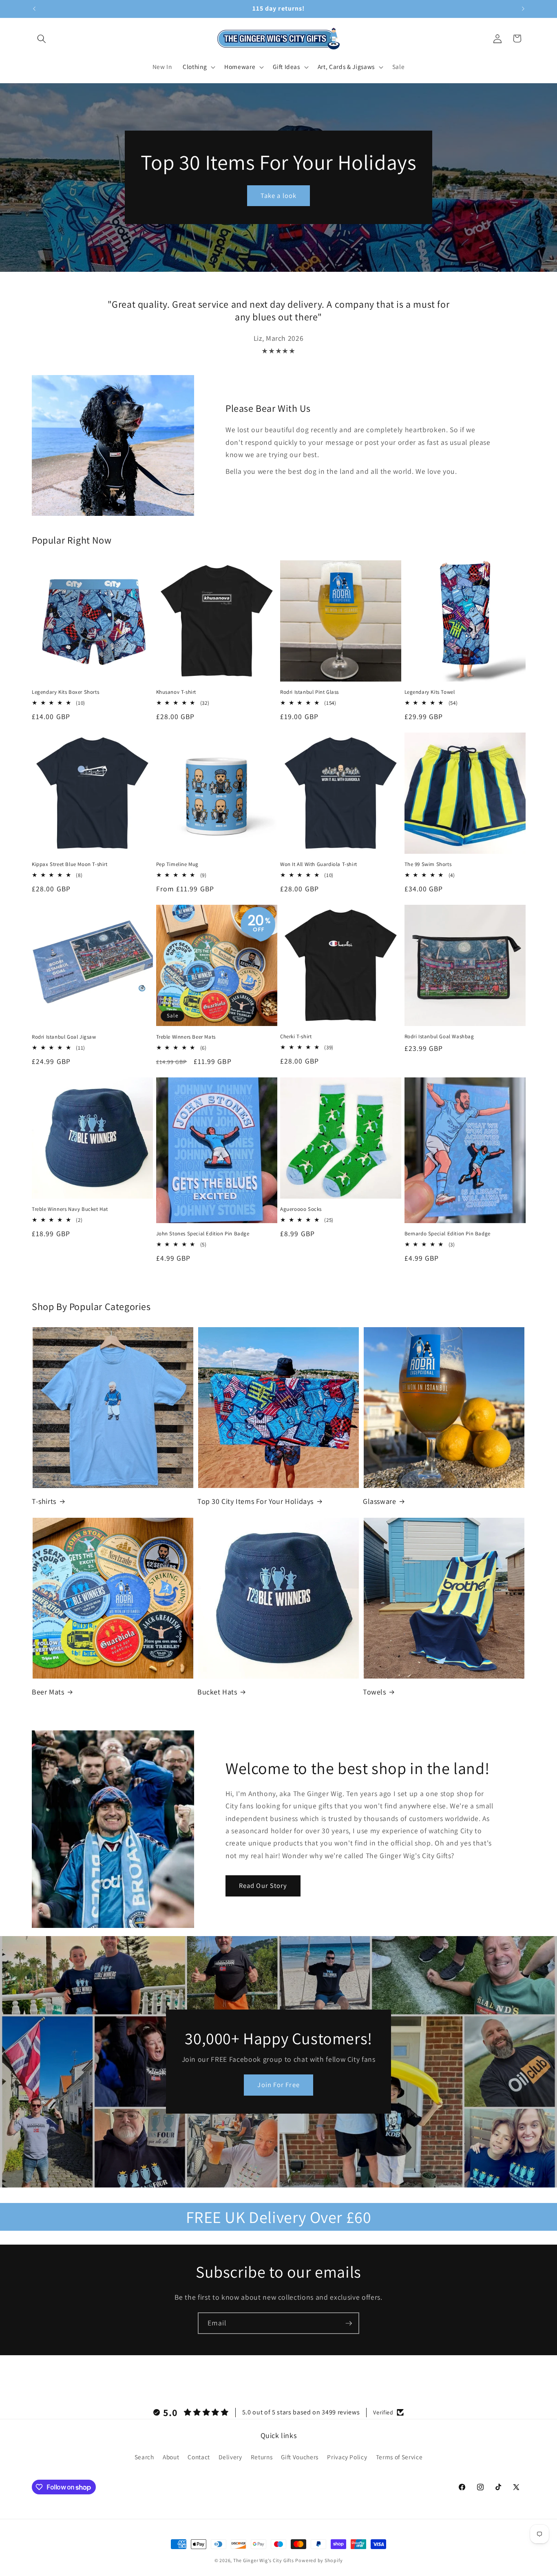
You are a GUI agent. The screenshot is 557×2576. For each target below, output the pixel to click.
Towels (375, 1692)
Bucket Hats (217, 1692)
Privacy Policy (347, 2457)
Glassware (379, 1501)
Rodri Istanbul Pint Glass (309, 692)
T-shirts (44, 1501)
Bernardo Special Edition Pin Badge (448, 1234)
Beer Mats (48, 1692)
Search (144, 2457)
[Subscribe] (349, 2323)
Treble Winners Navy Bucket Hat (70, 1209)
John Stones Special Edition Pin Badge (203, 1234)
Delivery (230, 2457)
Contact (199, 2457)
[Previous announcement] (34, 9)
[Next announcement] (523, 9)
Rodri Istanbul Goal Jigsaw (64, 1037)
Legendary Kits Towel (430, 692)
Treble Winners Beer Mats (186, 1037)
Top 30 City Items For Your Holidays (255, 1501)
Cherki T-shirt (296, 1037)
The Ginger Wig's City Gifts (264, 2560)
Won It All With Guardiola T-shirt (319, 864)
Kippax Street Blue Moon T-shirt (70, 864)
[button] (42, 38)
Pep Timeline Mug (178, 864)
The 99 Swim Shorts (428, 864)
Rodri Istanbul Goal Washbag (439, 1037)
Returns (262, 2457)
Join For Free (278, 2085)
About (171, 2457)
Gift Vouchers (300, 2457)
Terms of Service (399, 2457)
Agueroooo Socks (301, 1209)
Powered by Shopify (319, 2560)
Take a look (278, 195)
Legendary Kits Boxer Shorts (65, 692)
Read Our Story (263, 1885)
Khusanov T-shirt (176, 692)
